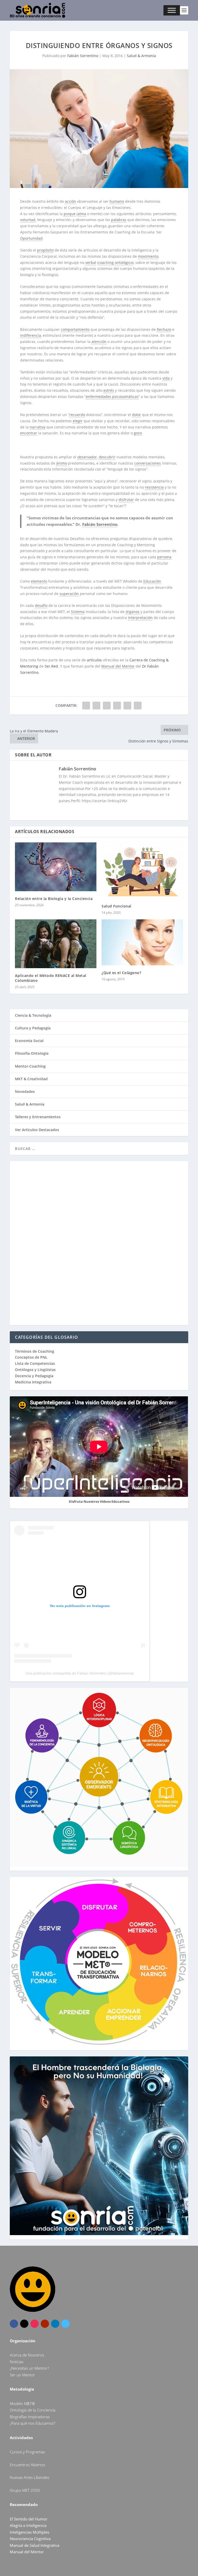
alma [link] (82, 214)
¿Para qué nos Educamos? (32, 2423)
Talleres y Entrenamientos (38, 1117)
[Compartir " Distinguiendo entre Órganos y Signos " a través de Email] (127, 706)
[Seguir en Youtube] (45, 2324)
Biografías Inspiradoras (30, 2417)
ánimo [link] (62, 463)
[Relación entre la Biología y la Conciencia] (56, 867)
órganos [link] (133, 612)
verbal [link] (91, 263)
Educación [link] (152, 581)
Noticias (17, 2362)
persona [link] (164, 557)
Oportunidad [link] (31, 238)
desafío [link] (41, 605)
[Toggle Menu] (172, 10)
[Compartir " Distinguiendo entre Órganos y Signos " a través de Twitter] (96, 706)
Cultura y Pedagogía (33, 1028)
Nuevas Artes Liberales (30, 2477)
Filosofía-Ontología (32, 1053)
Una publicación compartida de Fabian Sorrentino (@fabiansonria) (80, 1673)
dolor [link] (137, 415)
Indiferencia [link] (31, 335)
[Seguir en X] (24, 2324)
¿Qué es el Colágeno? (121, 973)
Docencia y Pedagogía (34, 1376)
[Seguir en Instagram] (35, 2324)
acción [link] (71, 201)
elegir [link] (78, 421)
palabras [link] (119, 220)
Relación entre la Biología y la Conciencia (54, 899)
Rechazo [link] (164, 329)
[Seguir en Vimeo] (65, 2324)
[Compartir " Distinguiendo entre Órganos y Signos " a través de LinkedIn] (117, 706)
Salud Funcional (117, 906)
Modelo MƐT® (22, 2403)
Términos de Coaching (35, 1351)
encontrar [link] (29, 433)
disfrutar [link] (126, 500)
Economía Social (29, 1041)
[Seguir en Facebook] (14, 2324)
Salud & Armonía (141, 56)
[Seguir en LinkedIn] (55, 2324)
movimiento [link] (148, 256)
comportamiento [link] (75, 329)
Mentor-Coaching (30, 1066)
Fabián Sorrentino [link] (100, 524)
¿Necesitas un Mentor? (29, 2368)
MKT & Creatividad (31, 1079)
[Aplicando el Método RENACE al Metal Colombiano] (56, 944)
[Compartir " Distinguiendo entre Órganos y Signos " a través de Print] (138, 706)
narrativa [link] (38, 427)
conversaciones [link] (148, 463)
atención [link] (99, 342)
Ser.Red (51, 666)
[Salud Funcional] (142, 871)
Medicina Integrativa (33, 1382)
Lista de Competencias (35, 1363)
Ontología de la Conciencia (33, 2410)
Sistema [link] (78, 612)
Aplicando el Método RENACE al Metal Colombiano (51, 978)
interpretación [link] (140, 618)
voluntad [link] (28, 220)
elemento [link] (39, 581)
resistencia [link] (154, 487)
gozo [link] (138, 433)
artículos (94, 660)
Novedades (25, 1091)
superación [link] (69, 594)
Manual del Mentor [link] (118, 666)
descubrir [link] (107, 457)
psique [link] (70, 214)
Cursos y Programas (27, 2452)
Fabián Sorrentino (83, 56)
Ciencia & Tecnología (33, 1015)
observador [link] (87, 457)
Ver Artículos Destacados (37, 1130)
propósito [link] (45, 250)
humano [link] (117, 201)
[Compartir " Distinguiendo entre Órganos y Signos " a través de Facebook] (86, 706)
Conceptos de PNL (31, 1357)
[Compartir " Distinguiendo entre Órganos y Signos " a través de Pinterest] (107, 706)
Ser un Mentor (22, 2375)
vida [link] (166, 378)
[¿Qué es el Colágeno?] (142, 942)
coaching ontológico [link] (115, 263)
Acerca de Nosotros (27, 2355)
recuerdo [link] (77, 415)
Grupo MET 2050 (25, 2490)
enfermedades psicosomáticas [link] (112, 397)
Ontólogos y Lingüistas (35, 1370)
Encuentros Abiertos (27, 2465)
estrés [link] (109, 390)
